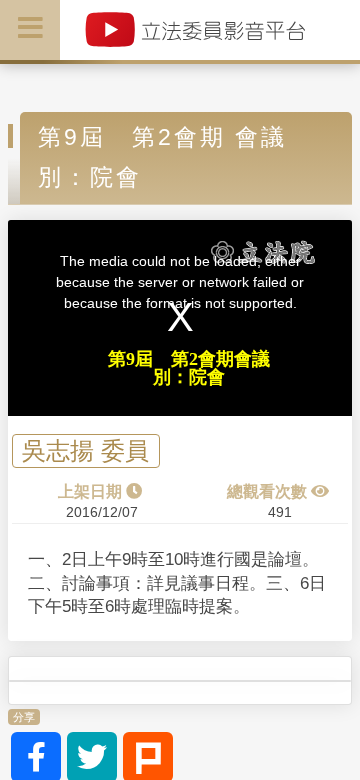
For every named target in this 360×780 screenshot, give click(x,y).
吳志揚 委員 (85, 451)
